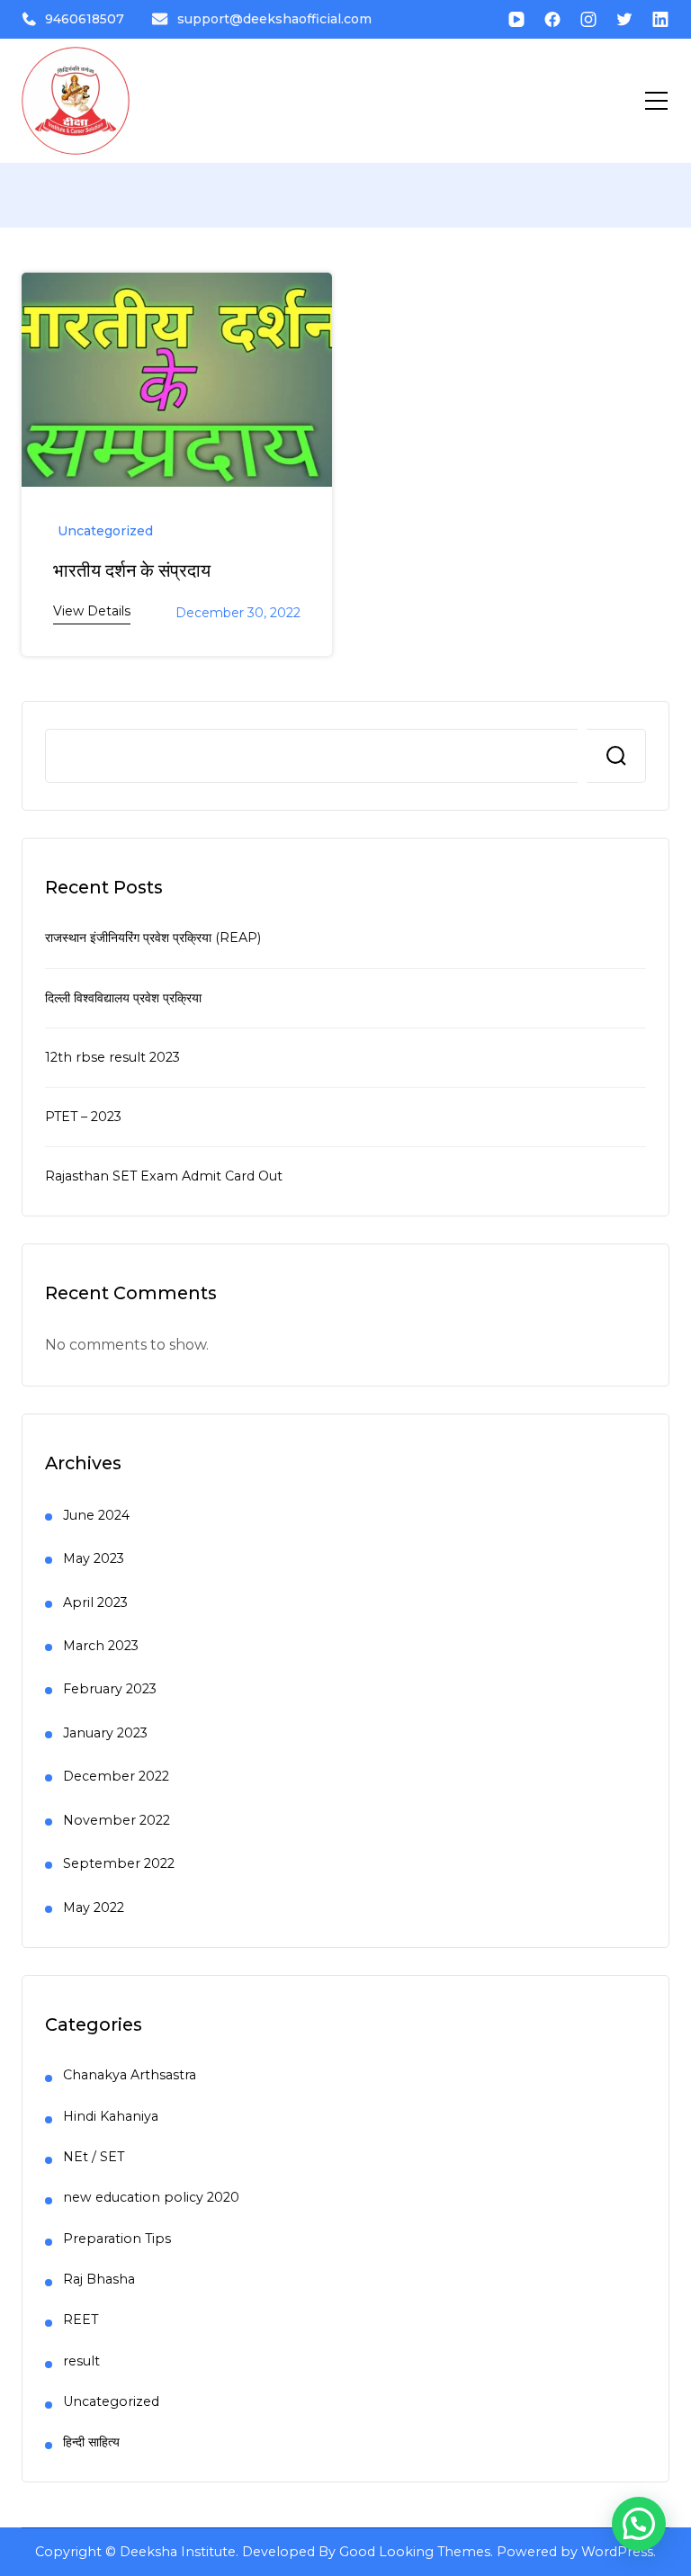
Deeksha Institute (178, 2552)
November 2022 (117, 1820)
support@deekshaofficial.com (274, 19)
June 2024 (96, 1515)
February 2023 (110, 1689)
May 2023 (94, 1558)
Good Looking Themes (415, 2552)
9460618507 (85, 19)
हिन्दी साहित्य (91, 2442)
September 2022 (119, 1863)
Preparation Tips (117, 2239)
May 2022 (94, 1907)
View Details (92, 611)
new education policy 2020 (151, 2197)
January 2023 (105, 1733)
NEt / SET (94, 2157)
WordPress (617, 2552)
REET (81, 2320)
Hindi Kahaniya (111, 2116)
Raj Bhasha (99, 2279)
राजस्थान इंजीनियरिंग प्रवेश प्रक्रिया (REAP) (153, 938)
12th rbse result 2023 (112, 1057)
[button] (639, 2524)
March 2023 (101, 1646)
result (81, 2361)
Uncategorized (105, 531)
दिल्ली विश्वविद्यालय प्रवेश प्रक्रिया (123, 998)
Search (616, 756)
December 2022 (116, 1776)
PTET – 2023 (83, 1117)
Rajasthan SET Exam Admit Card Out (164, 1176)
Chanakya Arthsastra (130, 2075)
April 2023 (95, 1602)
